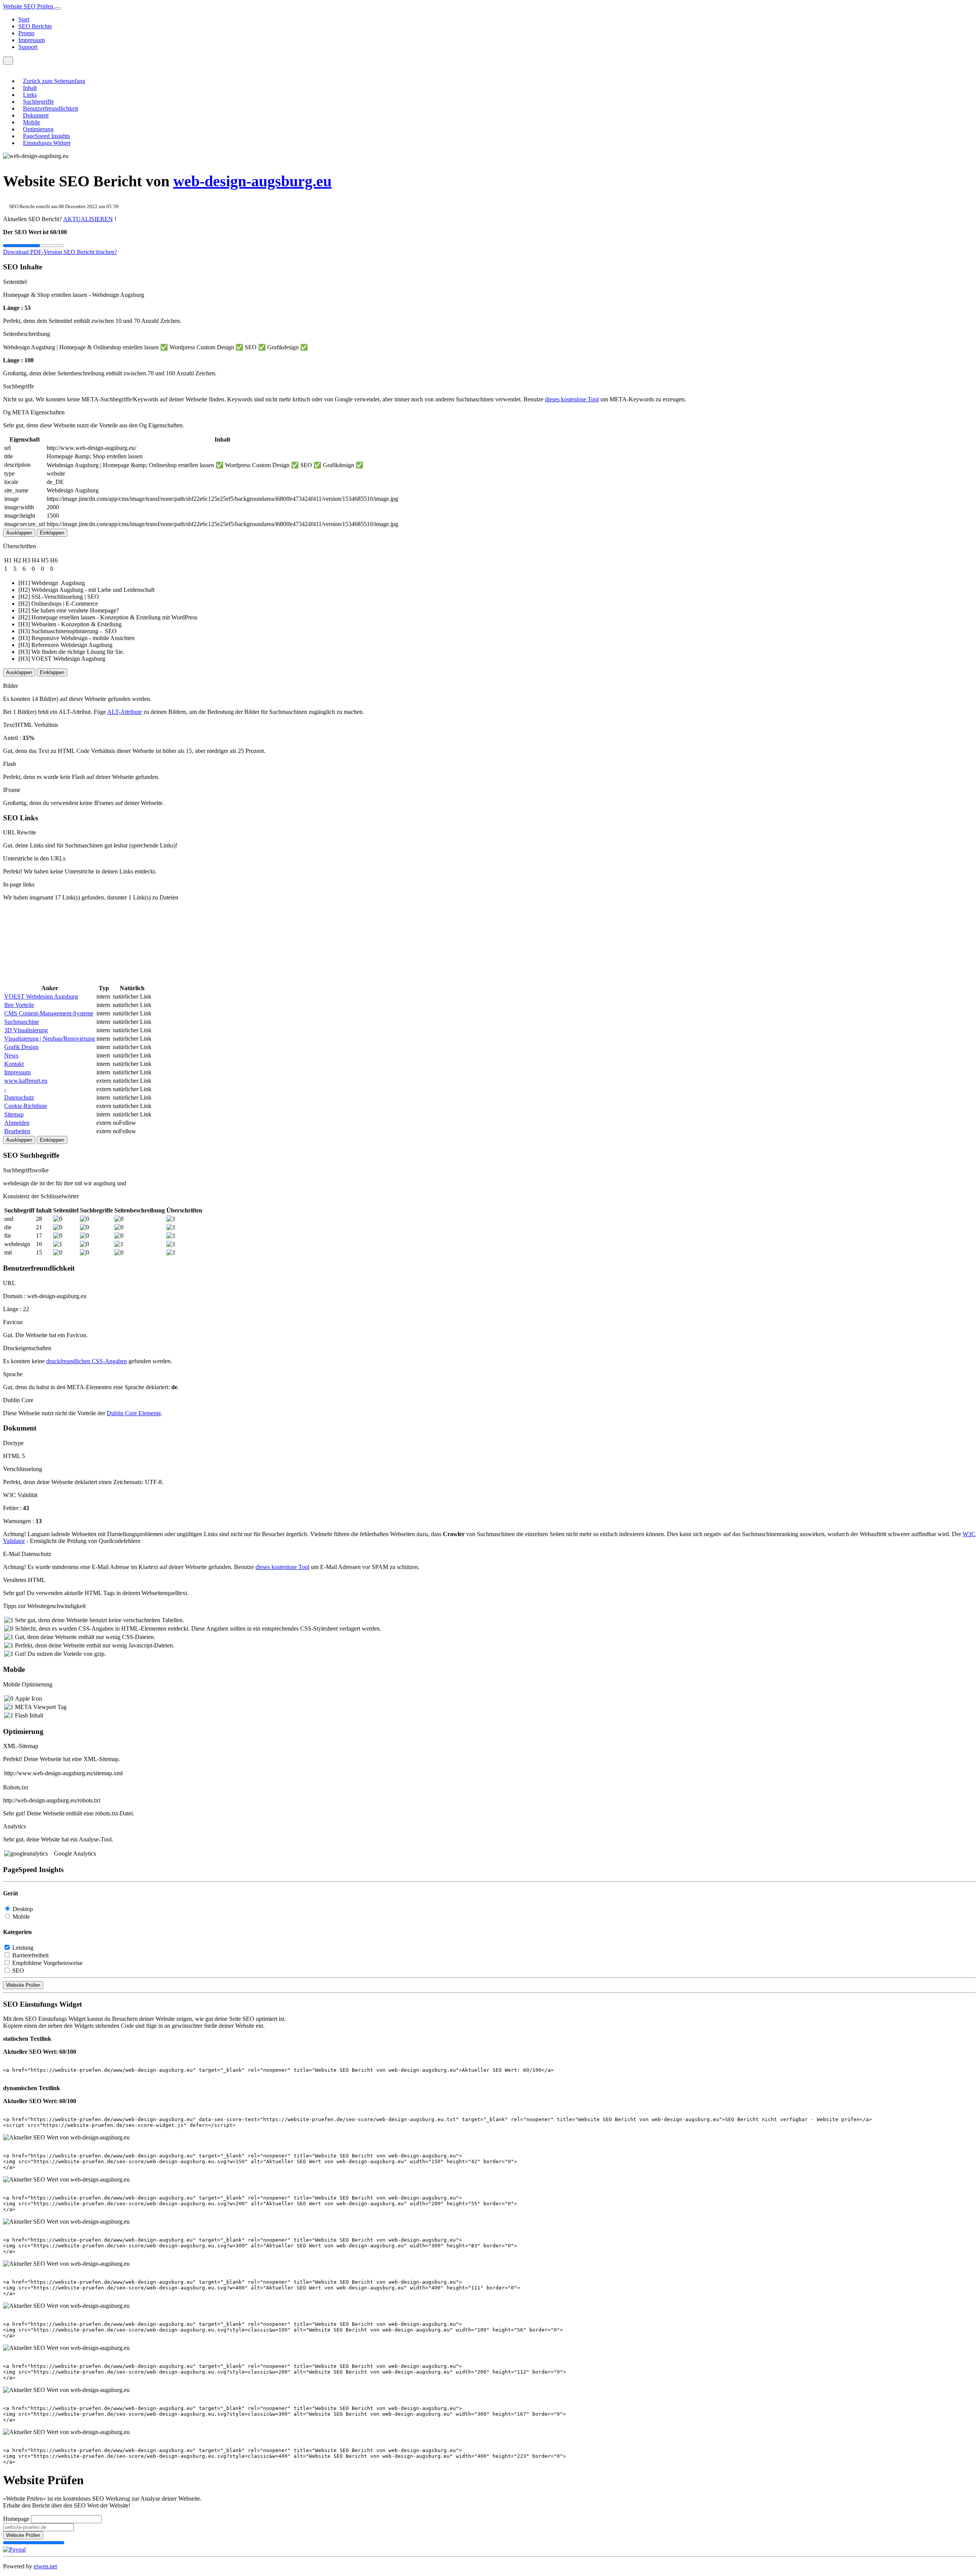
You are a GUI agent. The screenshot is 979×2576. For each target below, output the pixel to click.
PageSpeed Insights (46, 136)
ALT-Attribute (124, 712)
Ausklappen (19, 533)
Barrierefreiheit (30, 1955)
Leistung (23, 1948)
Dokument (36, 115)
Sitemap (14, 1114)
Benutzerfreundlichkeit (50, 108)
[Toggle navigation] (58, 8)
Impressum (32, 40)
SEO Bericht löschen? (90, 252)
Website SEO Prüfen (29, 6)
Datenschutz (19, 1097)
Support (28, 47)
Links (30, 95)
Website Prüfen (23, 1985)
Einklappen (52, 533)
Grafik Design (21, 1047)
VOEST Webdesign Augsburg (41, 996)
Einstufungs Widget (47, 143)
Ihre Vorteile (19, 1005)
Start (24, 19)
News (11, 1055)
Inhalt (30, 88)
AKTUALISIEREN (88, 219)
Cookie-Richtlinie (26, 1106)
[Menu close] (5, 68)
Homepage (16, 2519)
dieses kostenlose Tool (572, 399)
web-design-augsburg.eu (252, 181)
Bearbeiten (17, 1131)
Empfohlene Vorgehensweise (47, 1963)
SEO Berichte (35, 26)
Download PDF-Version (33, 252)
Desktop (23, 1909)
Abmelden (17, 1123)
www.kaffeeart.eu (26, 1081)
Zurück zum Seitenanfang (54, 81)
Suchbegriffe (38, 102)
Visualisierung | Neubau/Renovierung (50, 1039)
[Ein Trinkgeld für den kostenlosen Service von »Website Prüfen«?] (14, 2549)
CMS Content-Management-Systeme (49, 1013)
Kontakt (14, 1064)
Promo (26, 33)
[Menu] (8, 61)
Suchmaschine (22, 1022)
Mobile (32, 122)
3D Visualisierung (26, 1030)
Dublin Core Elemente (134, 1413)
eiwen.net (45, 2566)
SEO (18, 1971)
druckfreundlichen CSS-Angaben (87, 1361)
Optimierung (38, 129)
